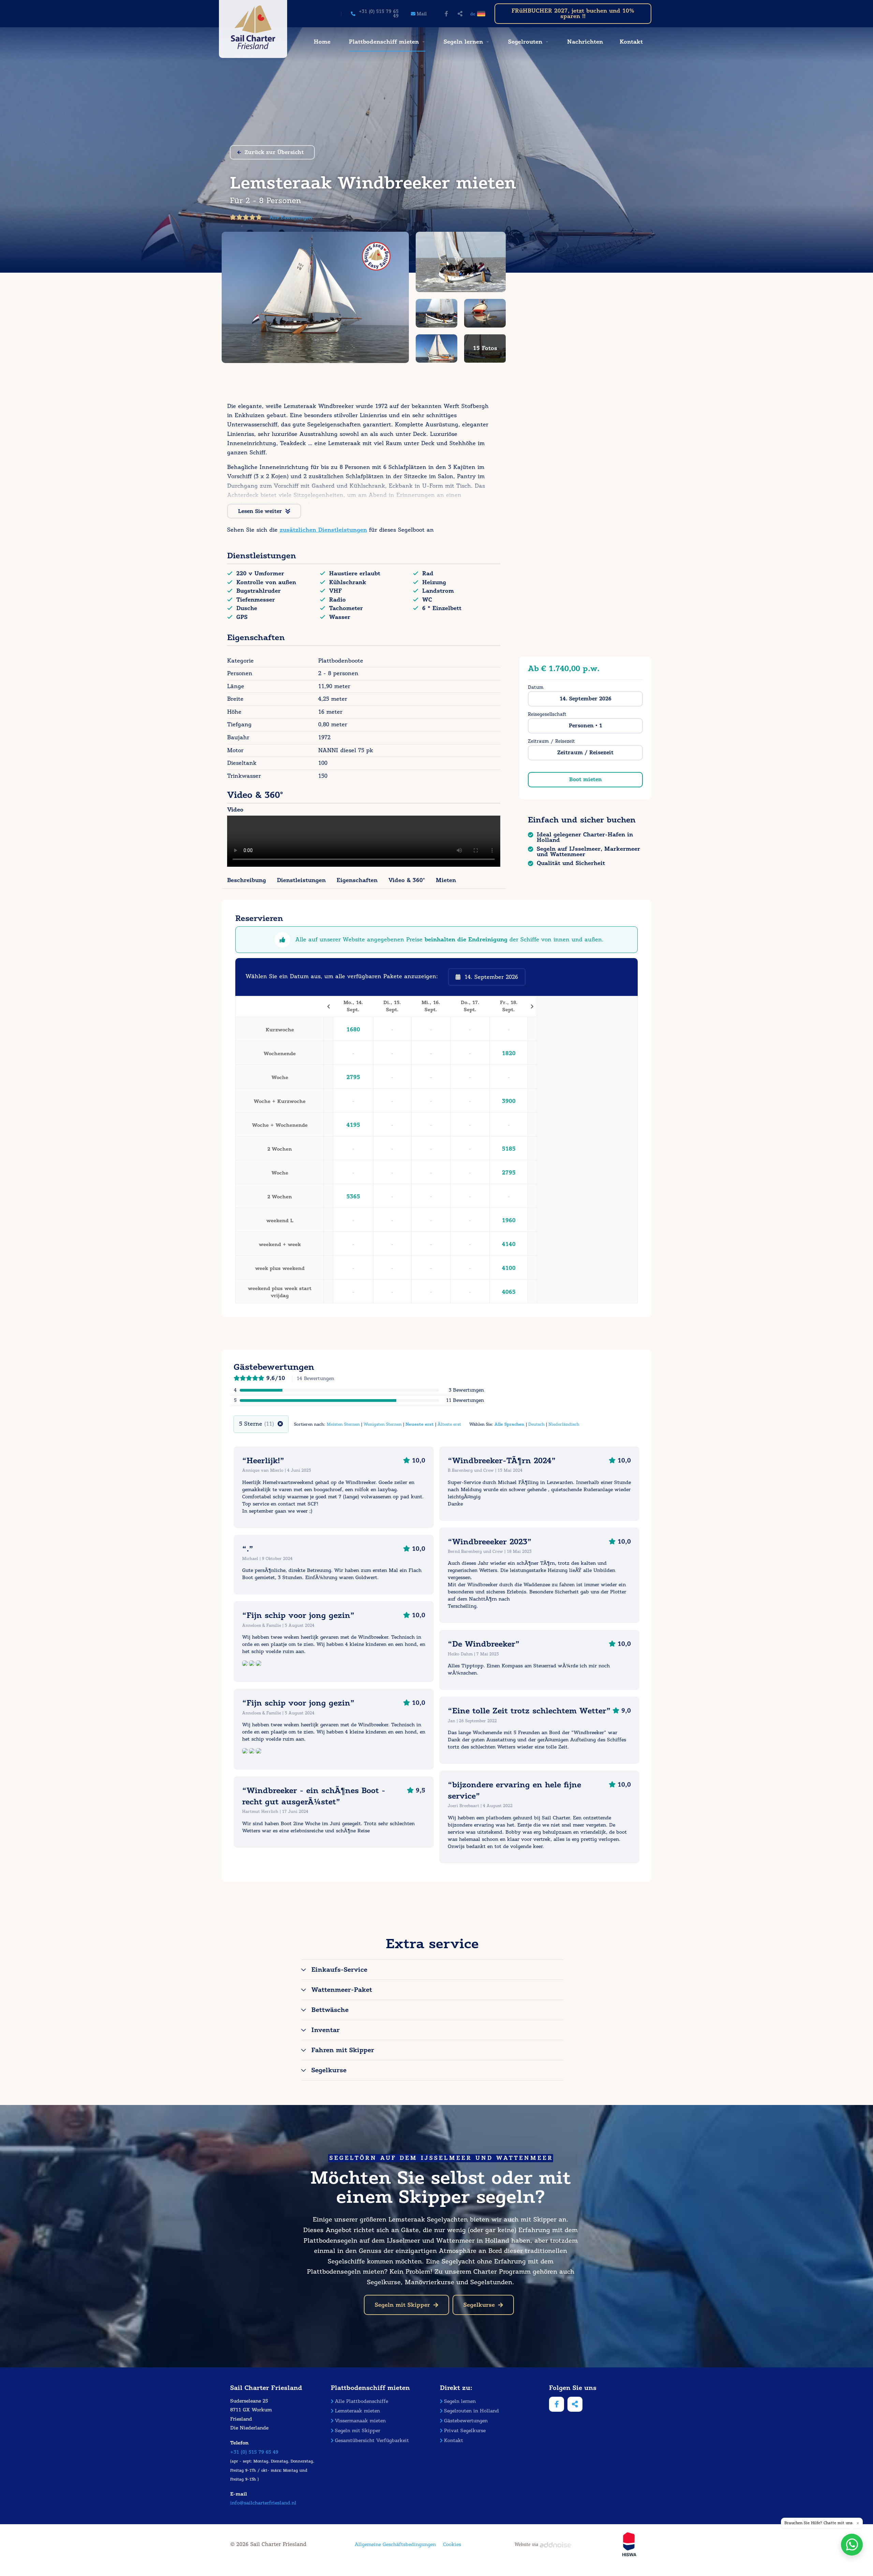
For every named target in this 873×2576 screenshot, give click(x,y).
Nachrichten (585, 42)
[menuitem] (321, 42)
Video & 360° (407, 880)
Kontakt (631, 42)
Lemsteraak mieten (357, 2411)
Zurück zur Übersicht (274, 152)
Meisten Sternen (343, 1424)
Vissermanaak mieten (360, 2421)
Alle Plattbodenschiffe (361, 2401)
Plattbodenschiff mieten (384, 42)
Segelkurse (479, 2305)
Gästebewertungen (466, 2421)
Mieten (446, 880)
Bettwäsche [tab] (330, 2010)
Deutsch (536, 1424)
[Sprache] (482, 14)
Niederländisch (564, 1424)
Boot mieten (586, 779)
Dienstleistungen (301, 880)
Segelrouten (525, 42)
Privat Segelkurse (465, 2431)
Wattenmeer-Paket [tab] (342, 1990)
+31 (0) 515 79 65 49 (254, 2452)
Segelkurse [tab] (329, 2070)
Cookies (452, 2544)
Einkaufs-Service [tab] (339, 1970)
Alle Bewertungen (291, 218)
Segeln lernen (463, 42)
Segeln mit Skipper (402, 2305)
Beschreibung (247, 880)
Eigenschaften (357, 880)
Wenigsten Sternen (383, 1424)
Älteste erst (449, 1424)
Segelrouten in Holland (471, 2411)
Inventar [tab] (325, 2030)
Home (322, 42)
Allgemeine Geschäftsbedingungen (395, 2544)
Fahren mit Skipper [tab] (343, 2050)
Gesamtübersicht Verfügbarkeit (372, 2441)
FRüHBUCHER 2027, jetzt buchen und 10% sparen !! (573, 13)
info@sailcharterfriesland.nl (263, 2503)
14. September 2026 (586, 699)
